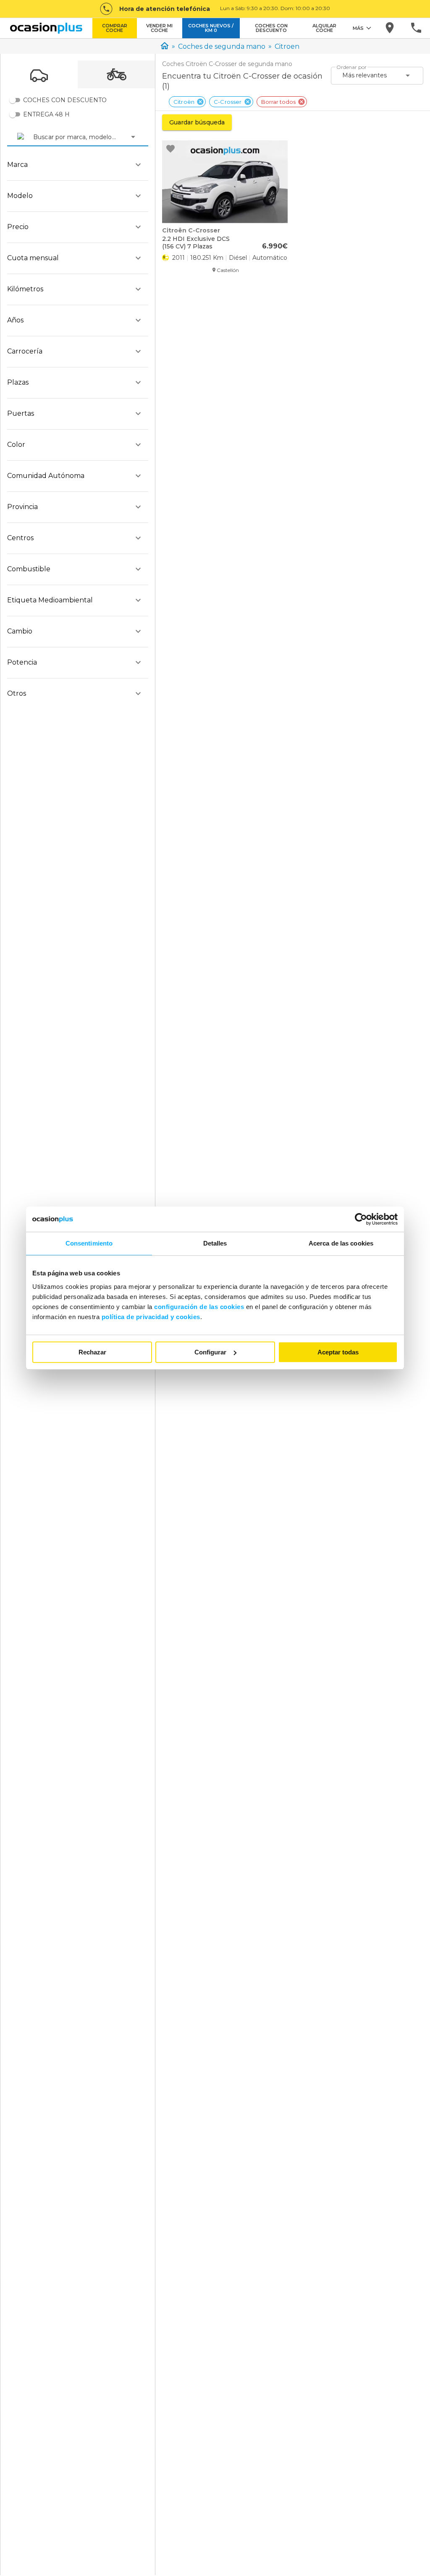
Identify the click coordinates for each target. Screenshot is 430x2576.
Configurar (210, 1352)
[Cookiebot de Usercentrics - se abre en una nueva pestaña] (361, 1219)
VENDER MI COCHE (159, 28)
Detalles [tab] (215, 1243)
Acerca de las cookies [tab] (341, 1243)
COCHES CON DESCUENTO (271, 28)
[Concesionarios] (390, 28)
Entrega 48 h (46, 114)
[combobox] (34, 137)
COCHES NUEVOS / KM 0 (211, 28)
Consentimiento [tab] (89, 1243)
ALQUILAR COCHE (324, 28)
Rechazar (92, 1352)
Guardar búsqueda (197, 122)
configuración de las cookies (199, 1307)
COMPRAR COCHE (115, 28)
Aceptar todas (338, 1352)
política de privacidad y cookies (151, 1317)
